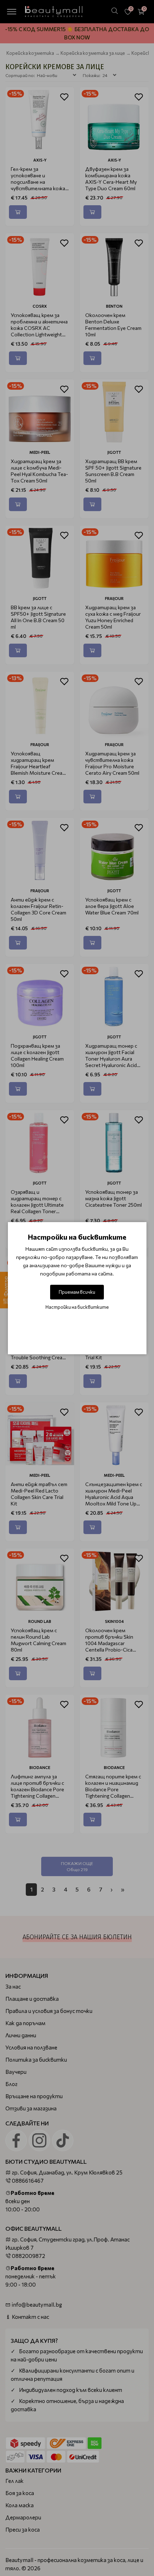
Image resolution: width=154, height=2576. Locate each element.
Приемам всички (77, 1292)
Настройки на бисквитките (77, 1307)
